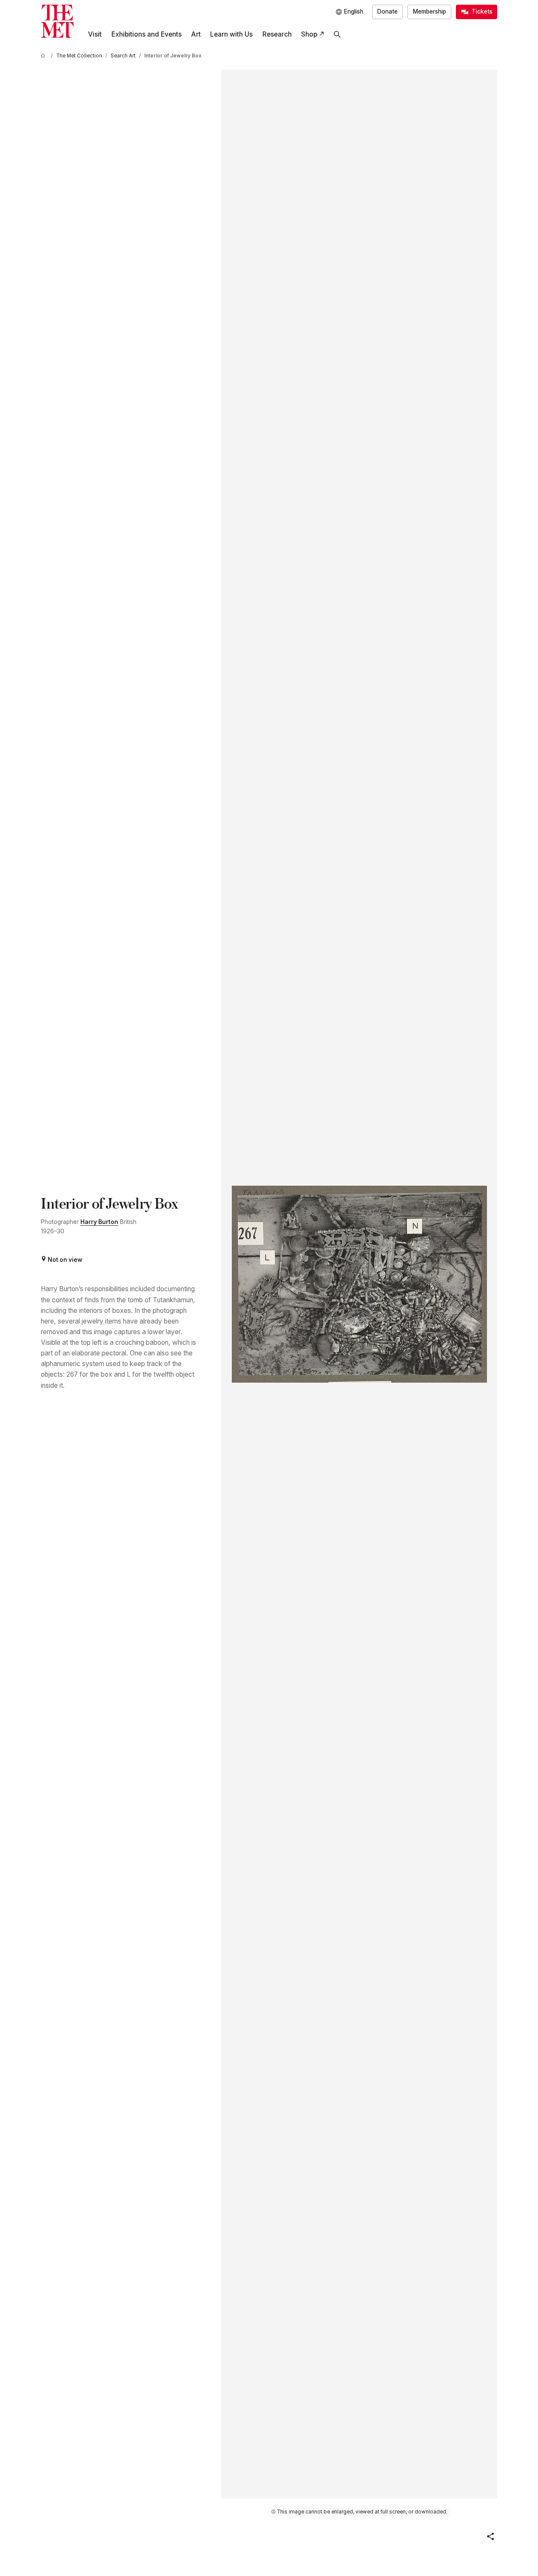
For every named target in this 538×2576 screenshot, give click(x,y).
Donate (387, 11)
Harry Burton (99, 1222)
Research (277, 34)
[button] (490, 2536)
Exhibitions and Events (147, 34)
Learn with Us (231, 34)
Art (196, 34)
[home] (44, 56)
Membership (430, 11)
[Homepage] (57, 21)
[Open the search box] (337, 34)
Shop (309, 34)
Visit (95, 34)
